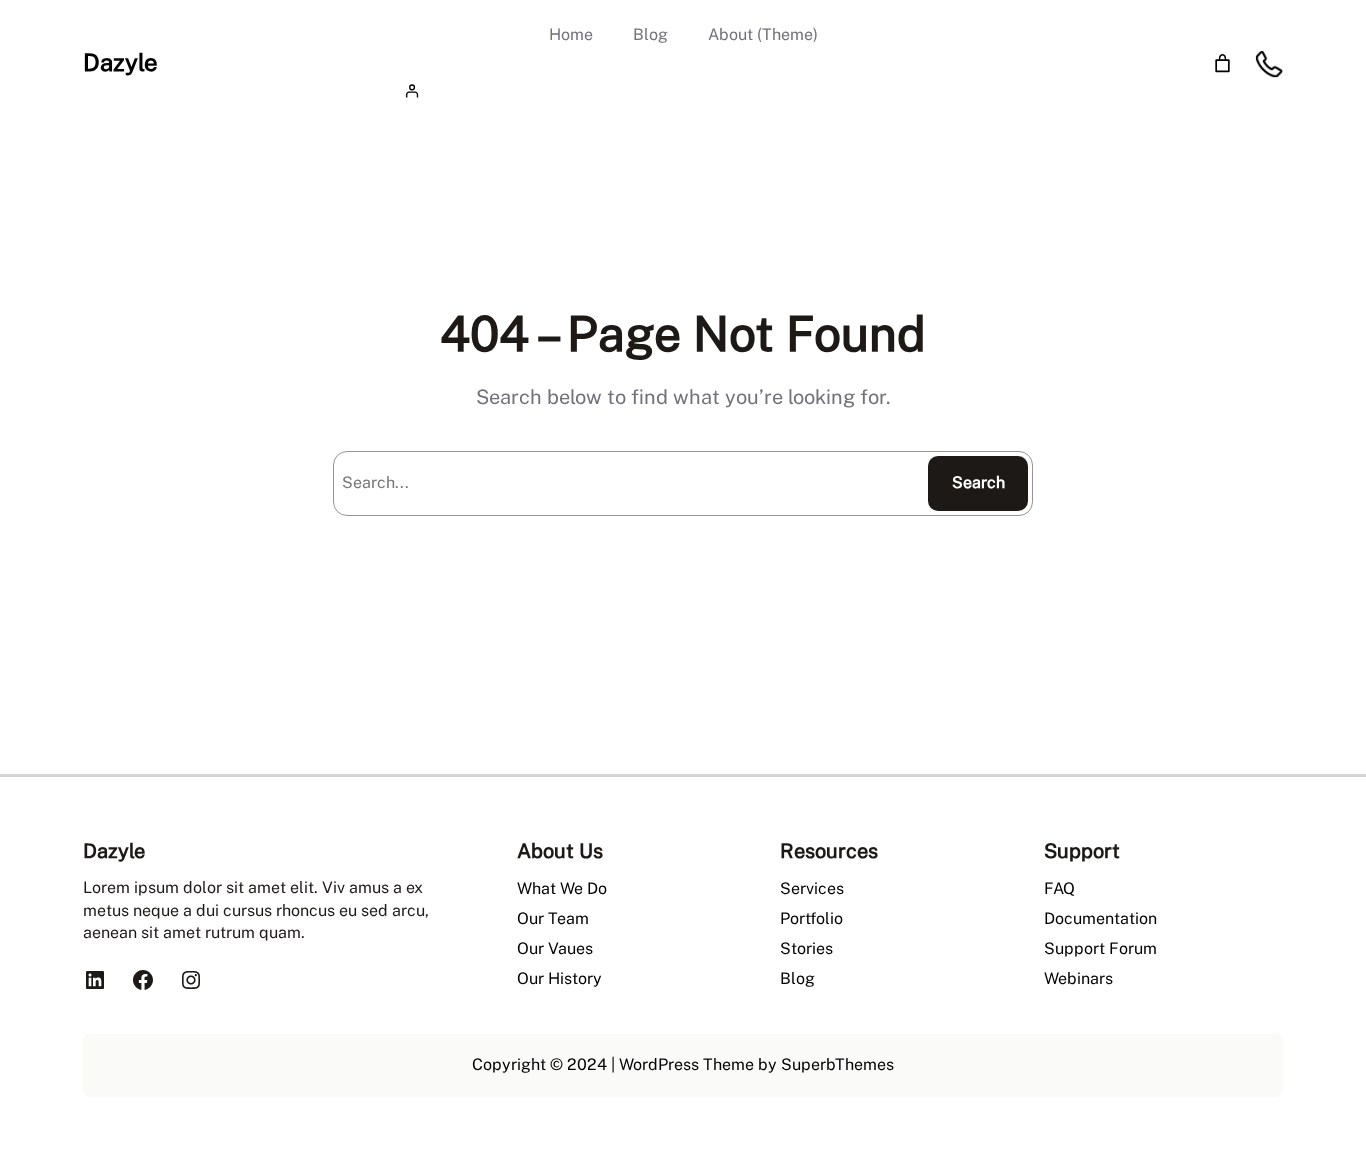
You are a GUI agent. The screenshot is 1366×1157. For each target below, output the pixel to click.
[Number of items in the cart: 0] (1222, 63)
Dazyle (120, 62)
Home (571, 34)
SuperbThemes (837, 1064)
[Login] (683, 90)
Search (978, 482)
